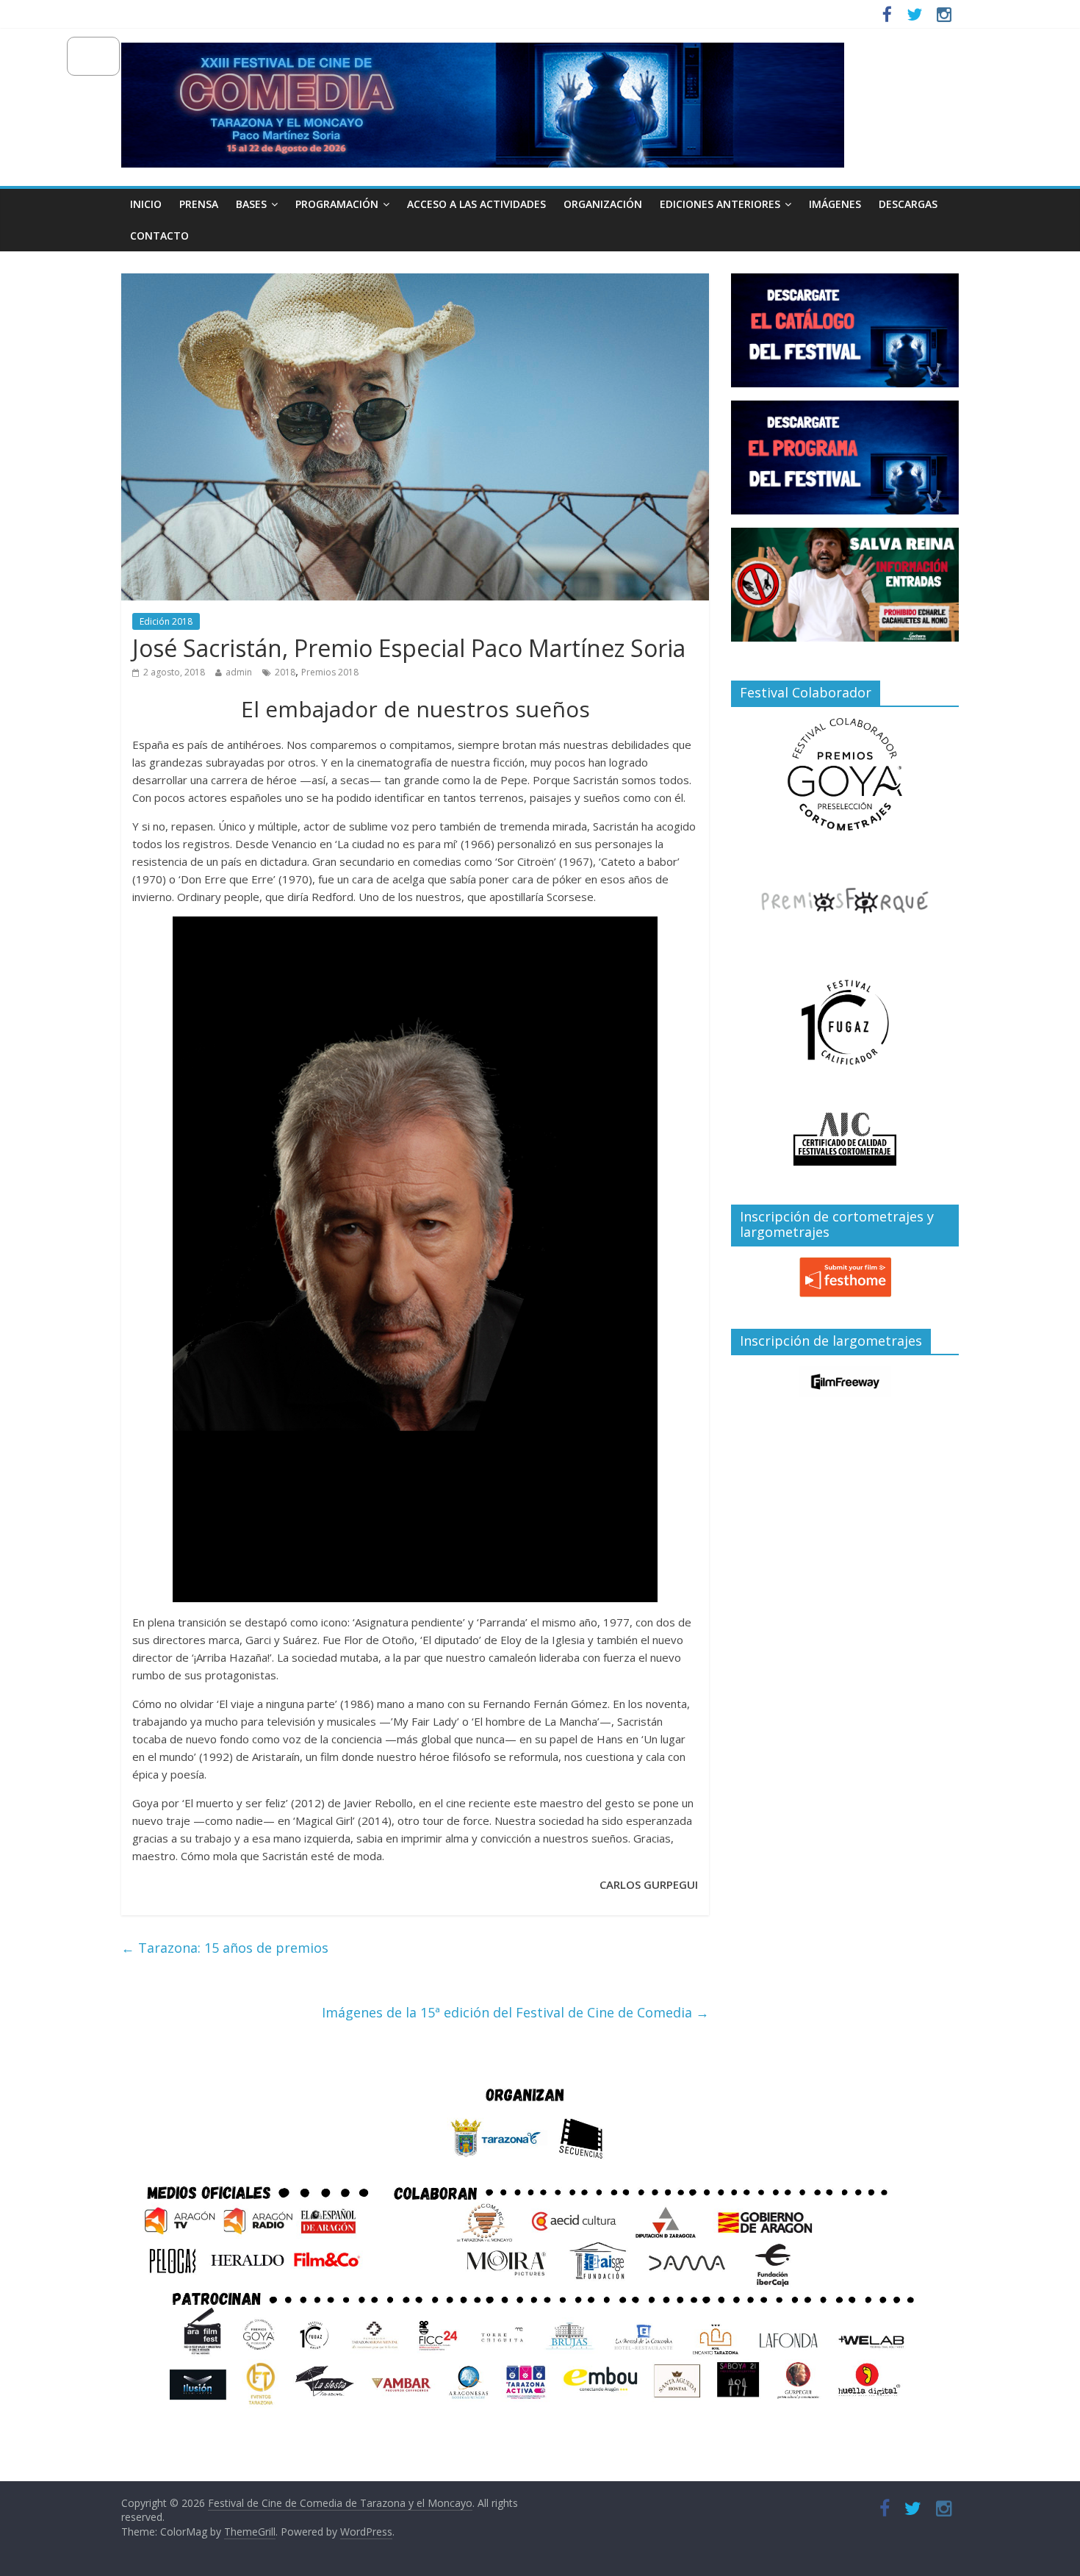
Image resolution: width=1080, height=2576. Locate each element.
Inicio (146, 204)
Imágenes (835, 204)
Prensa (199, 204)
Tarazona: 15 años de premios (225, 1948)
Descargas (908, 204)
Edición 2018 (166, 621)
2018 (285, 672)
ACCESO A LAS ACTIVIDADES (476, 204)
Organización (603, 204)
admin (239, 672)
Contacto (159, 236)
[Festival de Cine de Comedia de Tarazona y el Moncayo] (483, 51)
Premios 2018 (330, 672)
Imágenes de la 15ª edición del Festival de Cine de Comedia (515, 2012)
